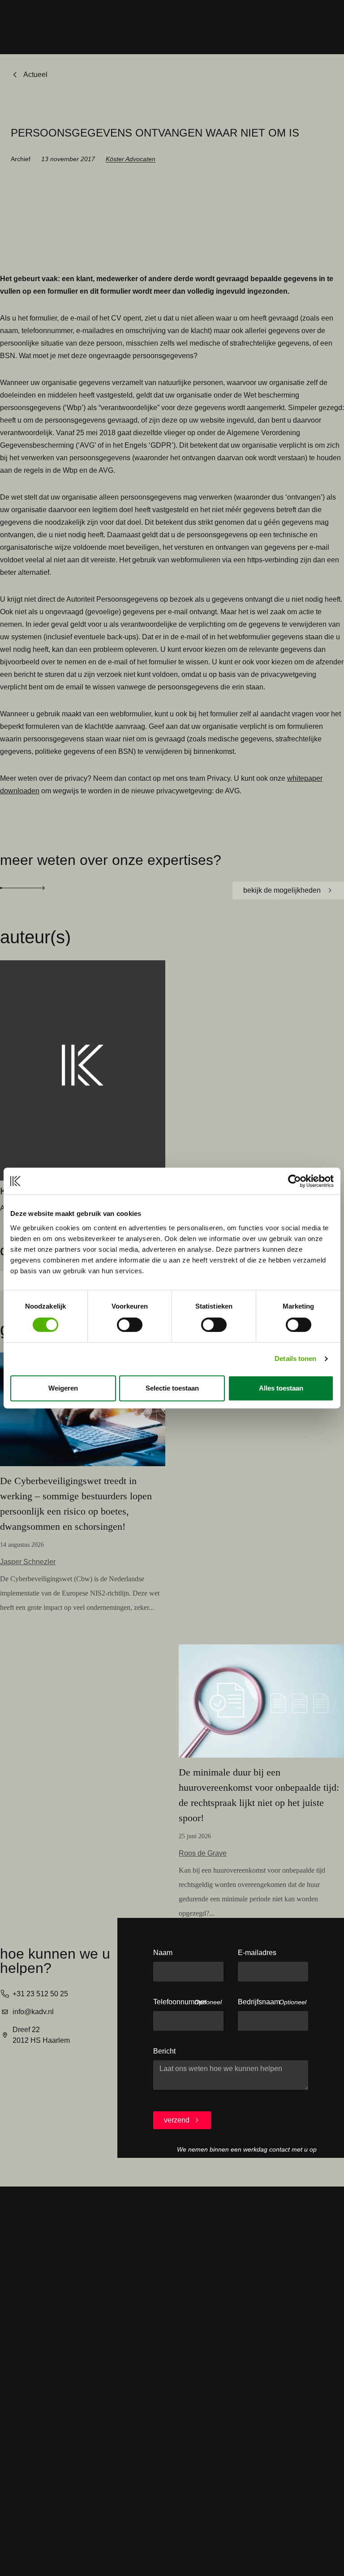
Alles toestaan (281, 1388)
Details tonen (295, 1359)
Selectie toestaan (172, 1388)
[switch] (130, 1325)
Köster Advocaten (131, 159)
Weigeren (63, 1388)
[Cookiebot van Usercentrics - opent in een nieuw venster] (295, 1181)
